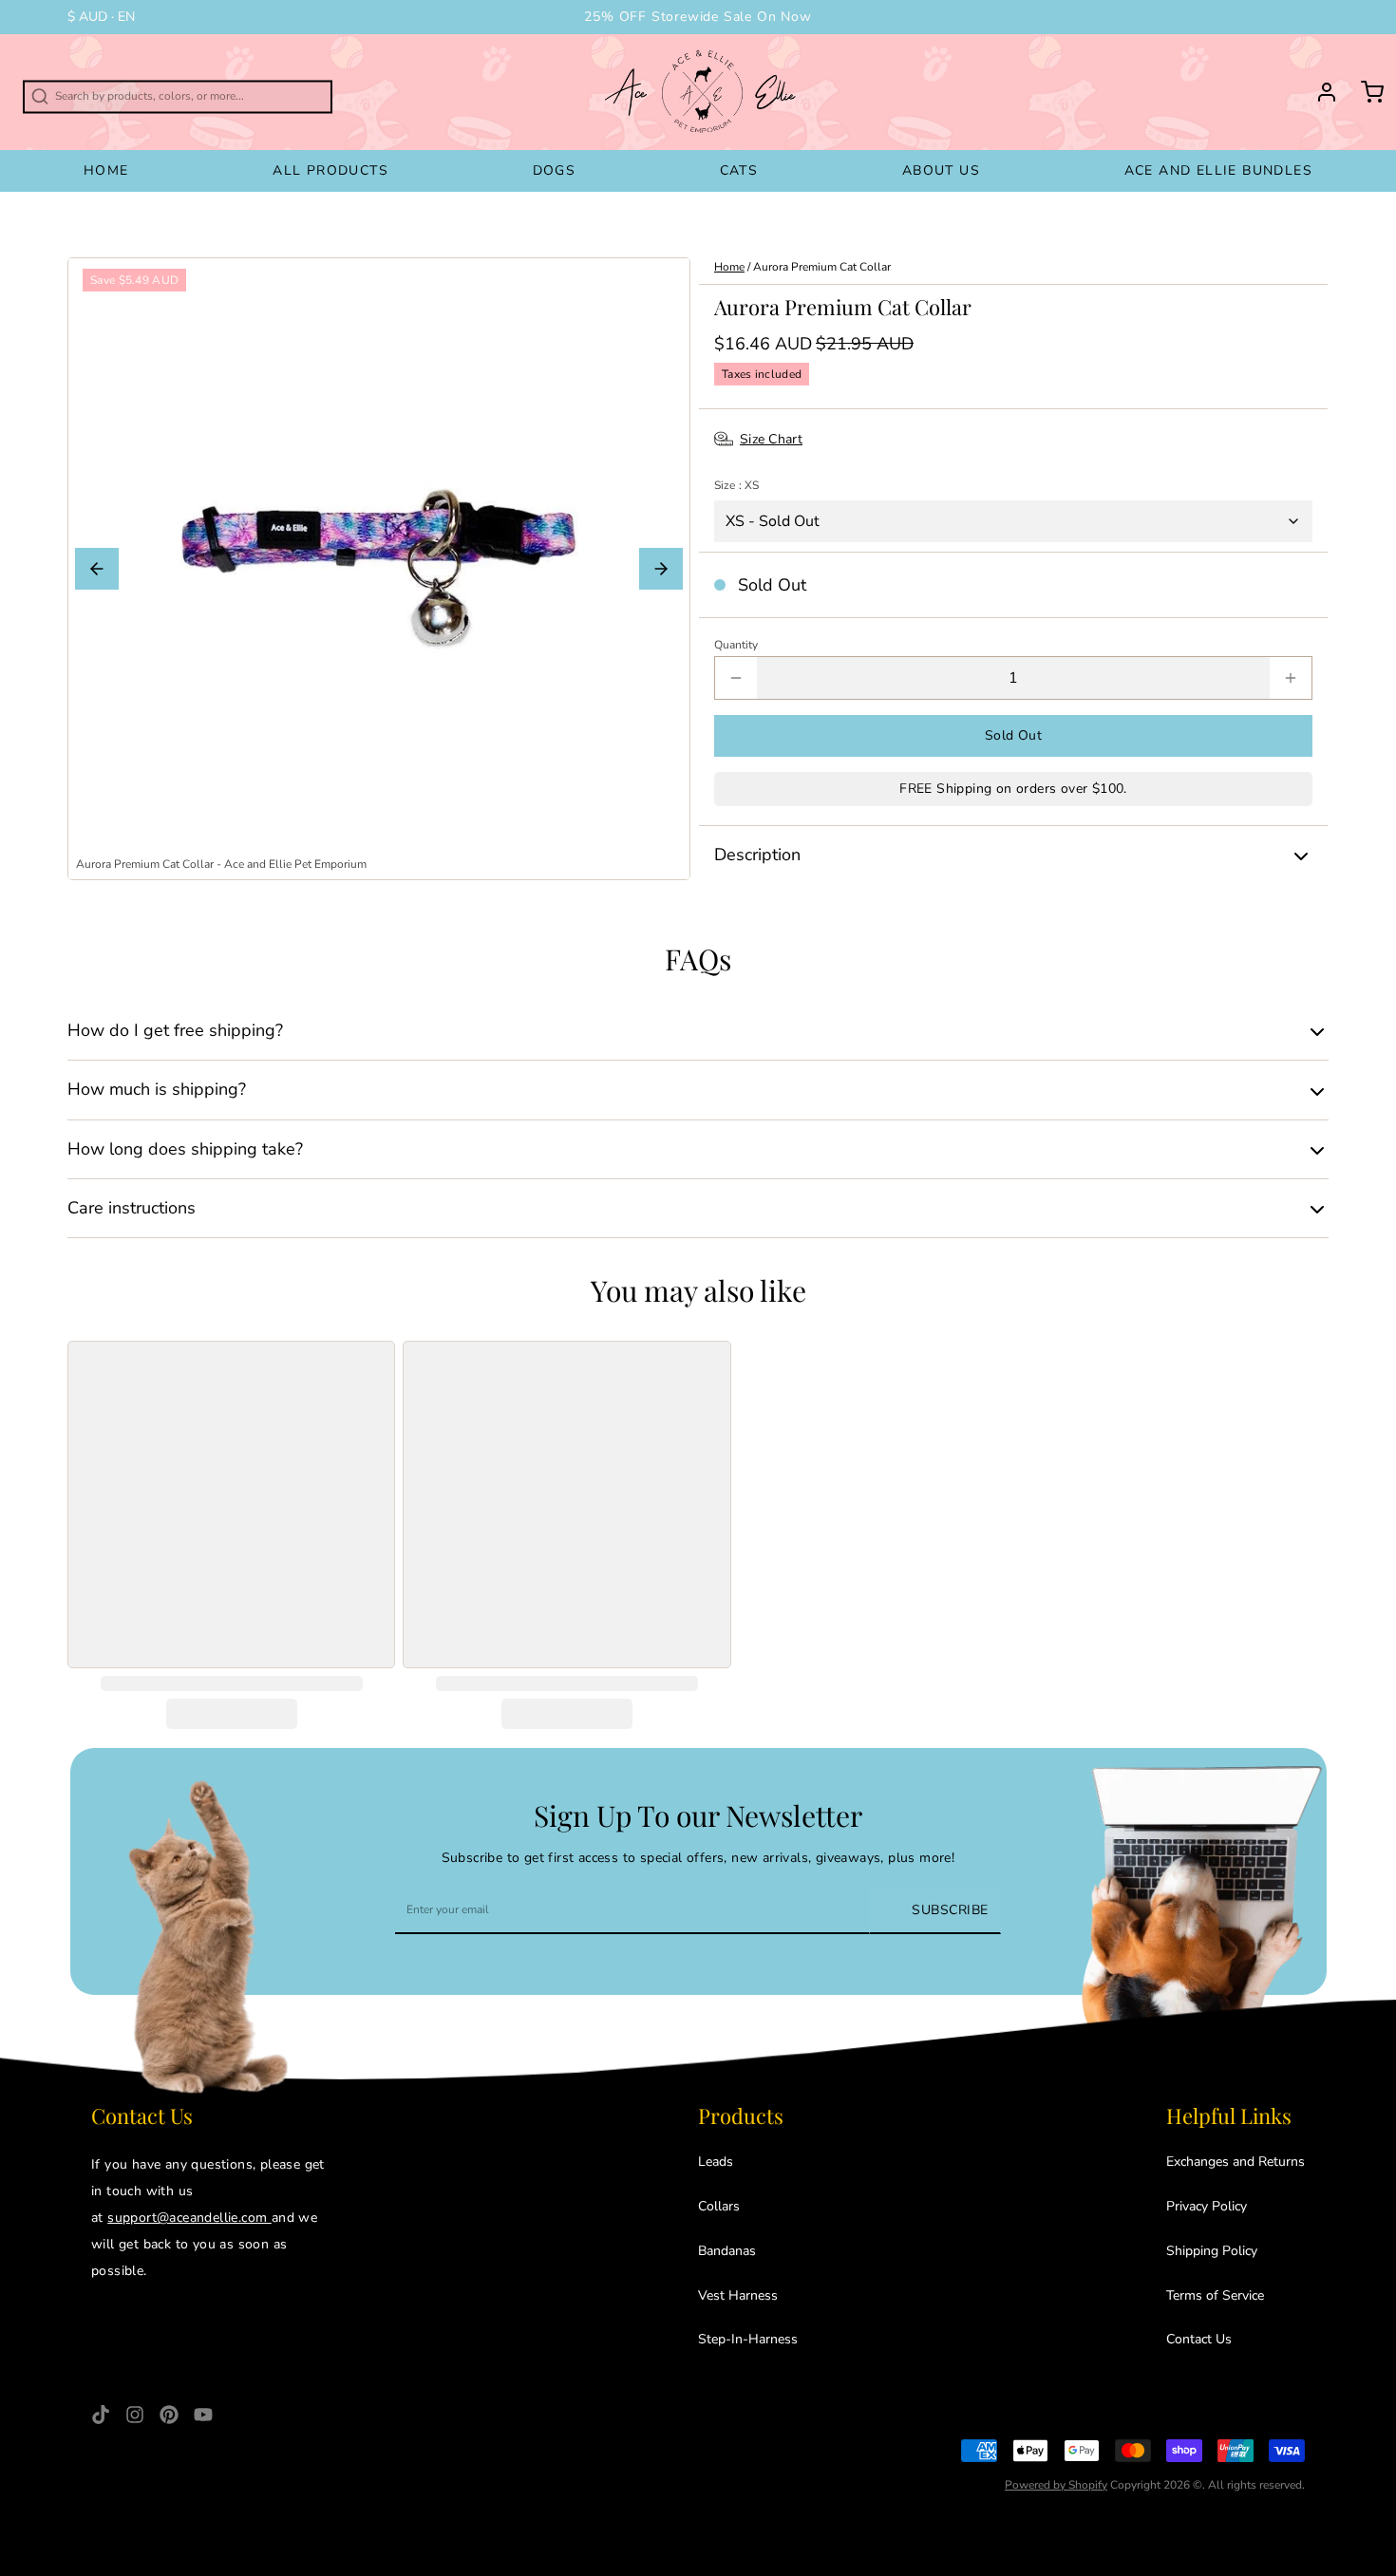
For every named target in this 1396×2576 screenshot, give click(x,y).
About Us (941, 170)
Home (106, 170)
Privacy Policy (1207, 2206)
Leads (716, 2162)
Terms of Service (1215, 2295)
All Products (330, 170)
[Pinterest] (169, 2415)
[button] (1013, 736)
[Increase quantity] (1291, 678)
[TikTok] (101, 2415)
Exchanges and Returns (1236, 2162)
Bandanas (727, 2251)
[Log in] (1319, 92)
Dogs (555, 170)
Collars (719, 2206)
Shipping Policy (1212, 2251)
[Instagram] (135, 2415)
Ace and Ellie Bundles (1218, 170)
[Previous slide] (97, 569)
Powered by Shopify (1056, 2485)
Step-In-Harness (748, 2339)
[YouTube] (203, 2415)
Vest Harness (738, 2295)
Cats (739, 170)
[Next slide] (661, 569)
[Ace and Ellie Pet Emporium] (702, 92)
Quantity (736, 645)
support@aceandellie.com (189, 2218)
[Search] (11, 88)
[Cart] (1365, 92)
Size (736, 485)
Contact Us (1199, 2339)
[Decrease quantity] (736, 678)
